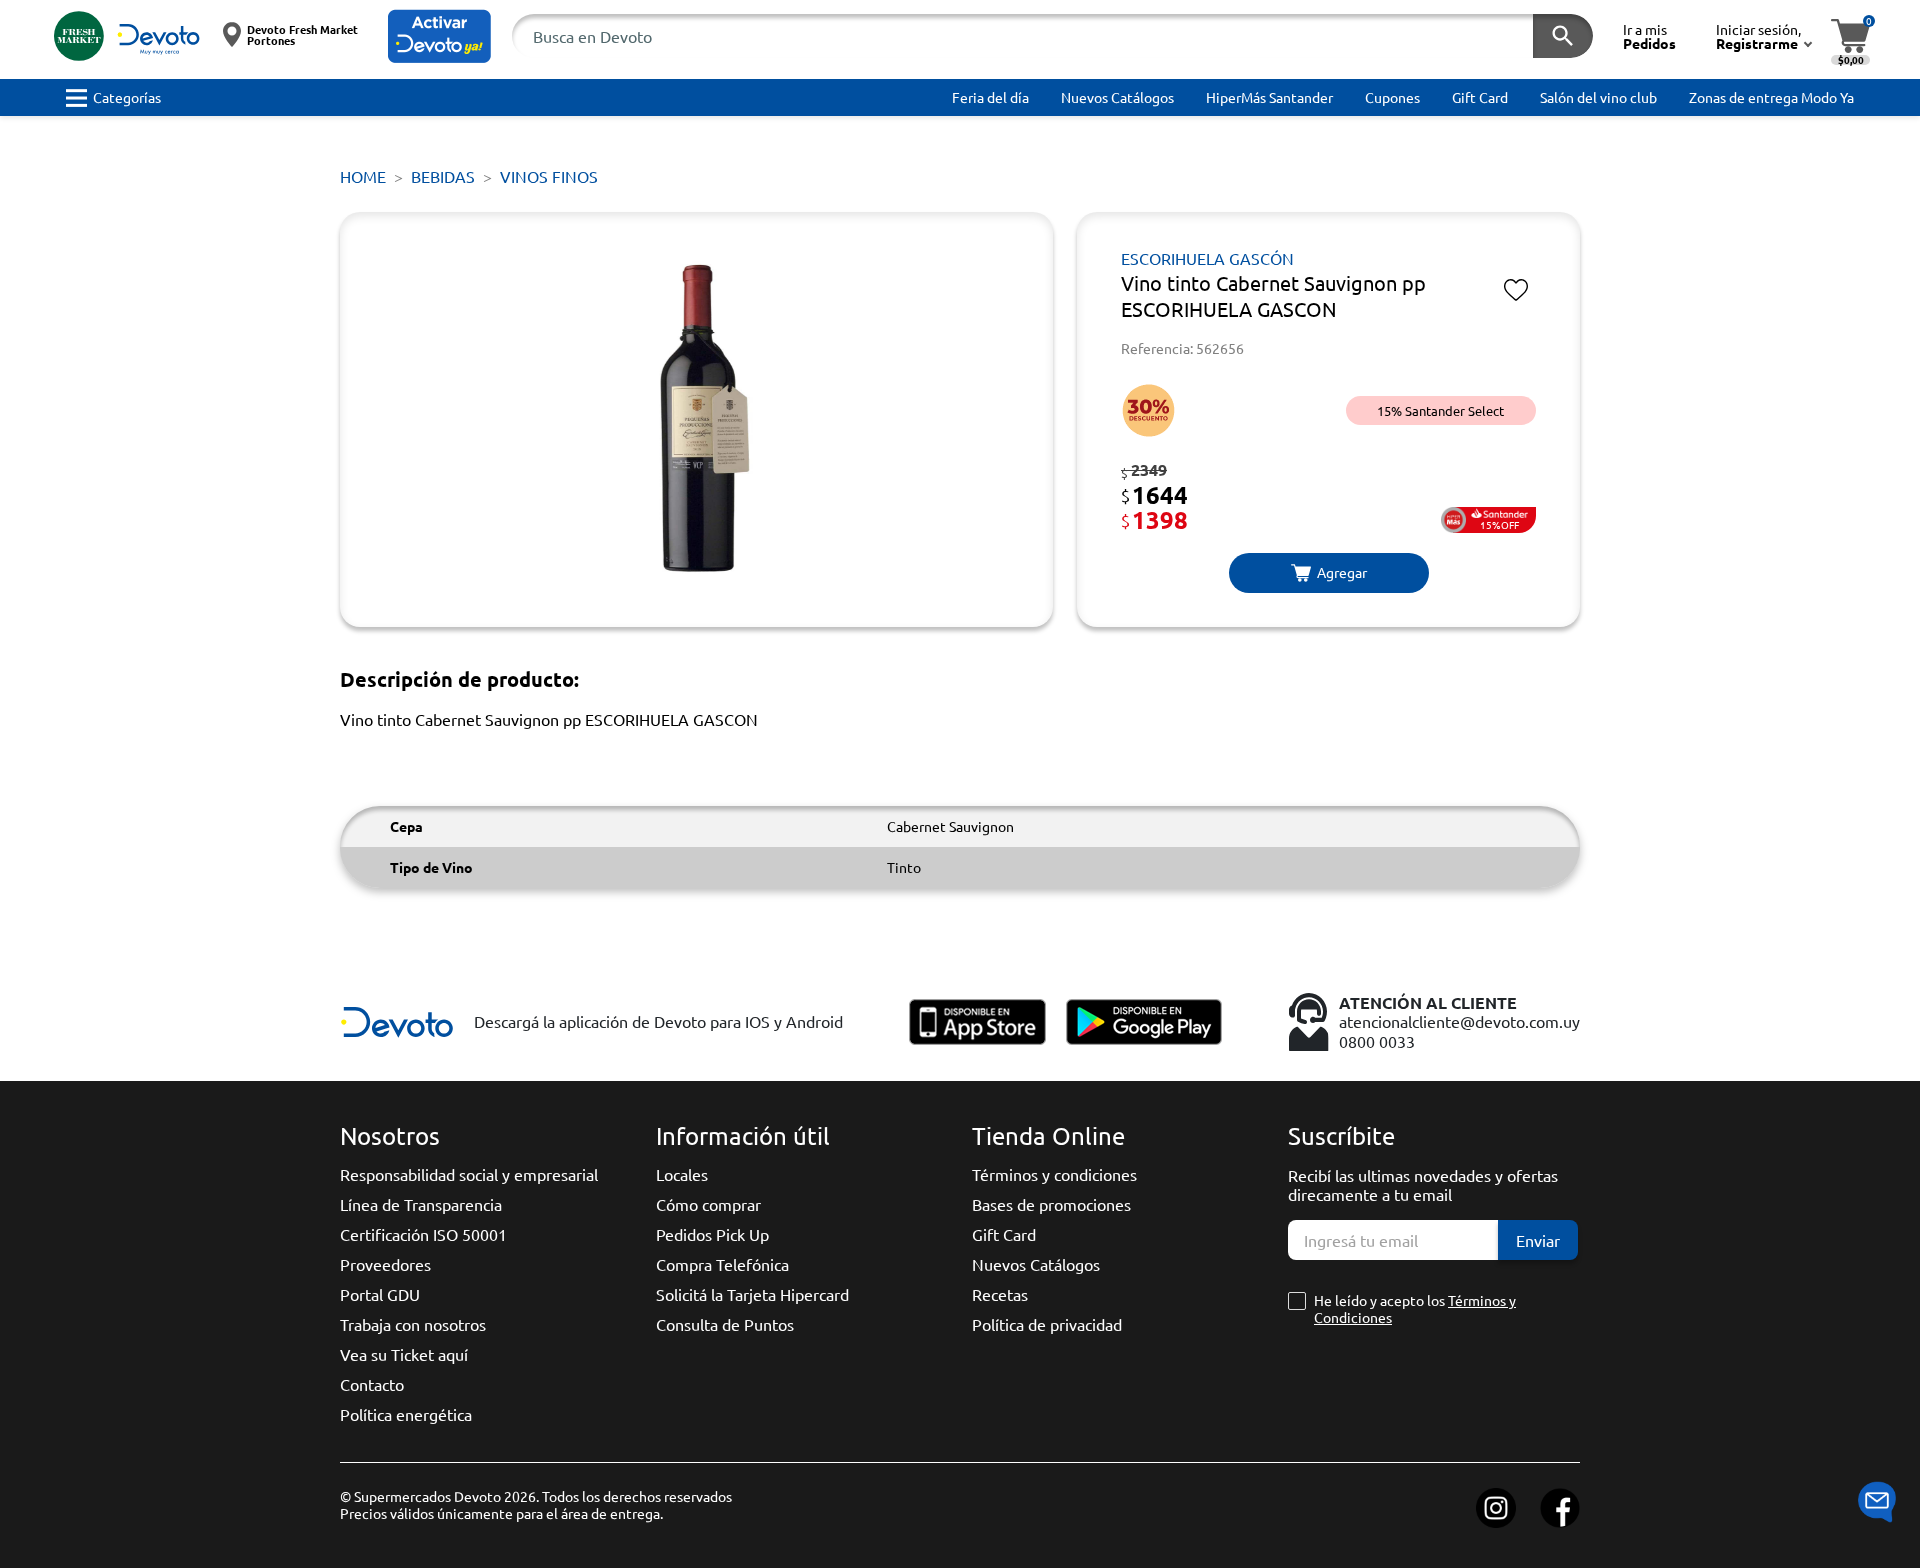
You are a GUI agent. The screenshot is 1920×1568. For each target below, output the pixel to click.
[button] (439, 36)
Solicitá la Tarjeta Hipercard (752, 1294)
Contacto (372, 1384)
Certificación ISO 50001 (423, 1234)
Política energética (406, 1414)
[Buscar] (1563, 36)
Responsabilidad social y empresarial (469, 1174)
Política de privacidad (1047, 1324)
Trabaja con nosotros (413, 1324)
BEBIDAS (443, 176)
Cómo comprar (708, 1204)
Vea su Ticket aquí (404, 1354)
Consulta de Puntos (725, 1324)
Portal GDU (380, 1294)
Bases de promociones (1051, 1204)
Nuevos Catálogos (1036, 1264)
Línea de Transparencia (421, 1204)
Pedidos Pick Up (712, 1234)
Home (363, 176)
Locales (682, 1174)
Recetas (1000, 1294)
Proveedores (385, 1264)
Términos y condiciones (1054, 1174)
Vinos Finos (549, 176)
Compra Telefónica (722, 1264)
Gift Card (1004, 1234)
